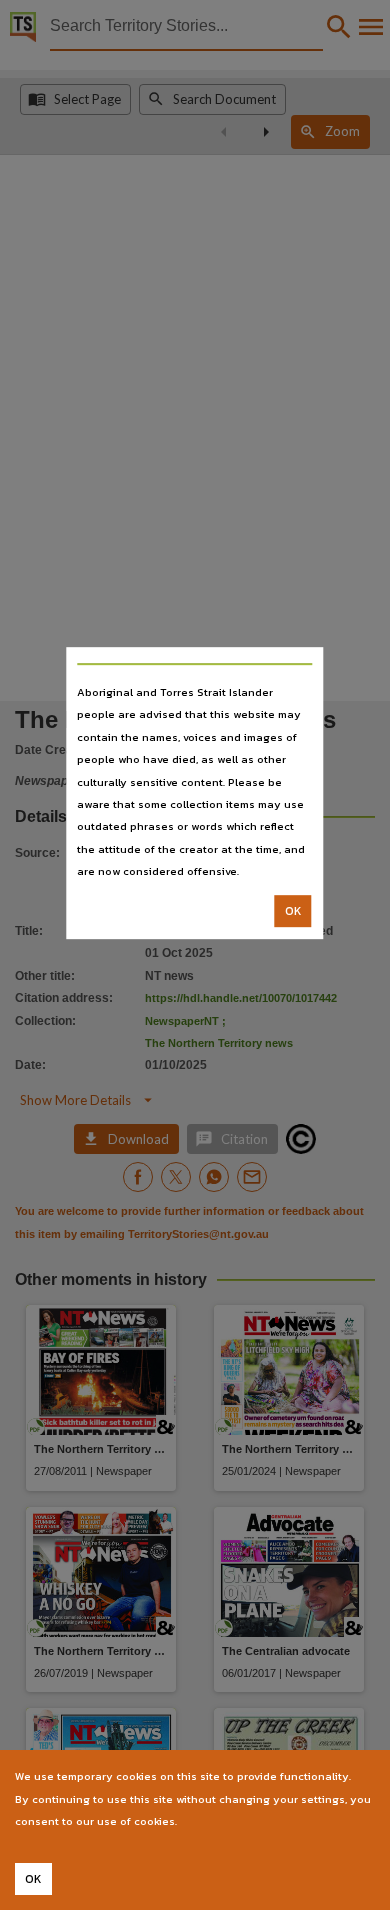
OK (293, 911)
